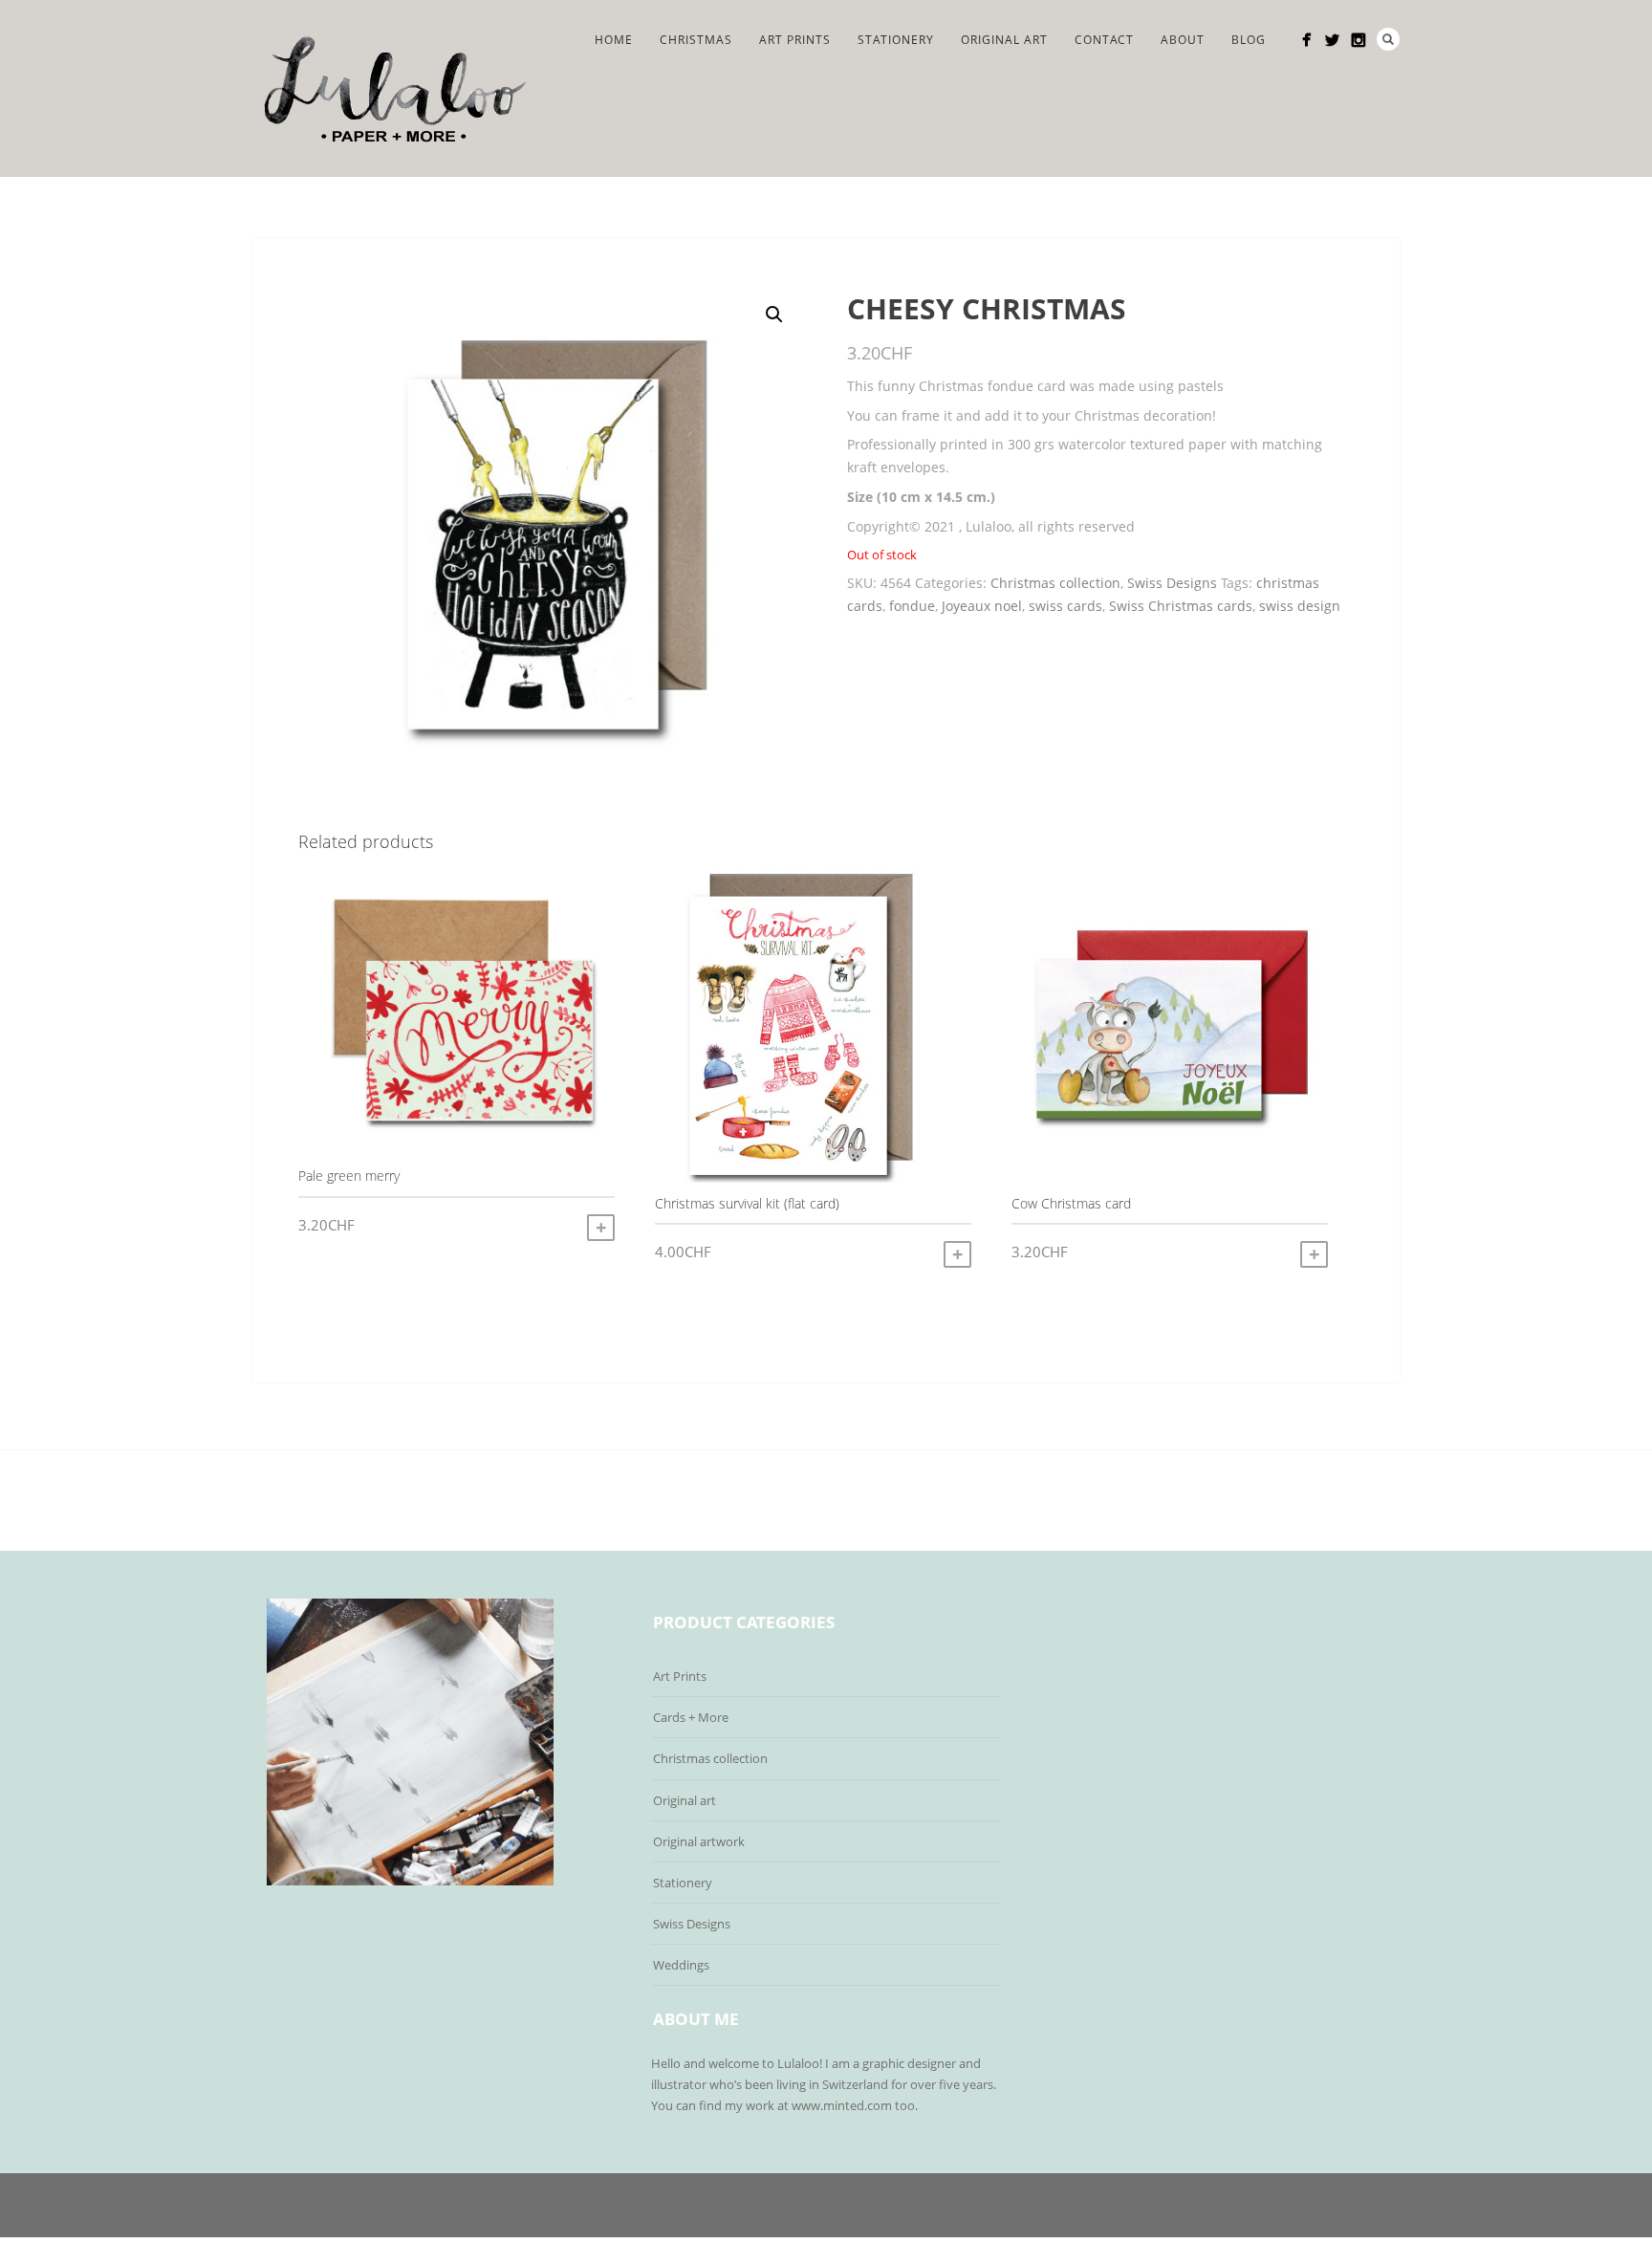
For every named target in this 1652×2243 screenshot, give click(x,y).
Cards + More (691, 1717)
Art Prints (795, 40)
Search (1388, 39)
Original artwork (699, 1841)
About (1183, 40)
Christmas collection (1055, 583)
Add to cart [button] (601, 1228)
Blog (1249, 40)
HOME (614, 40)
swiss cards (1065, 606)
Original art (685, 1800)
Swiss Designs (1172, 583)
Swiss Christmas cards (1181, 606)
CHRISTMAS (696, 40)
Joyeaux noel (982, 606)
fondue (912, 606)
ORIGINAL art (1004, 40)
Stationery (896, 40)
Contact (1104, 40)
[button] (774, 315)
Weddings (681, 1965)
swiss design (1300, 606)
